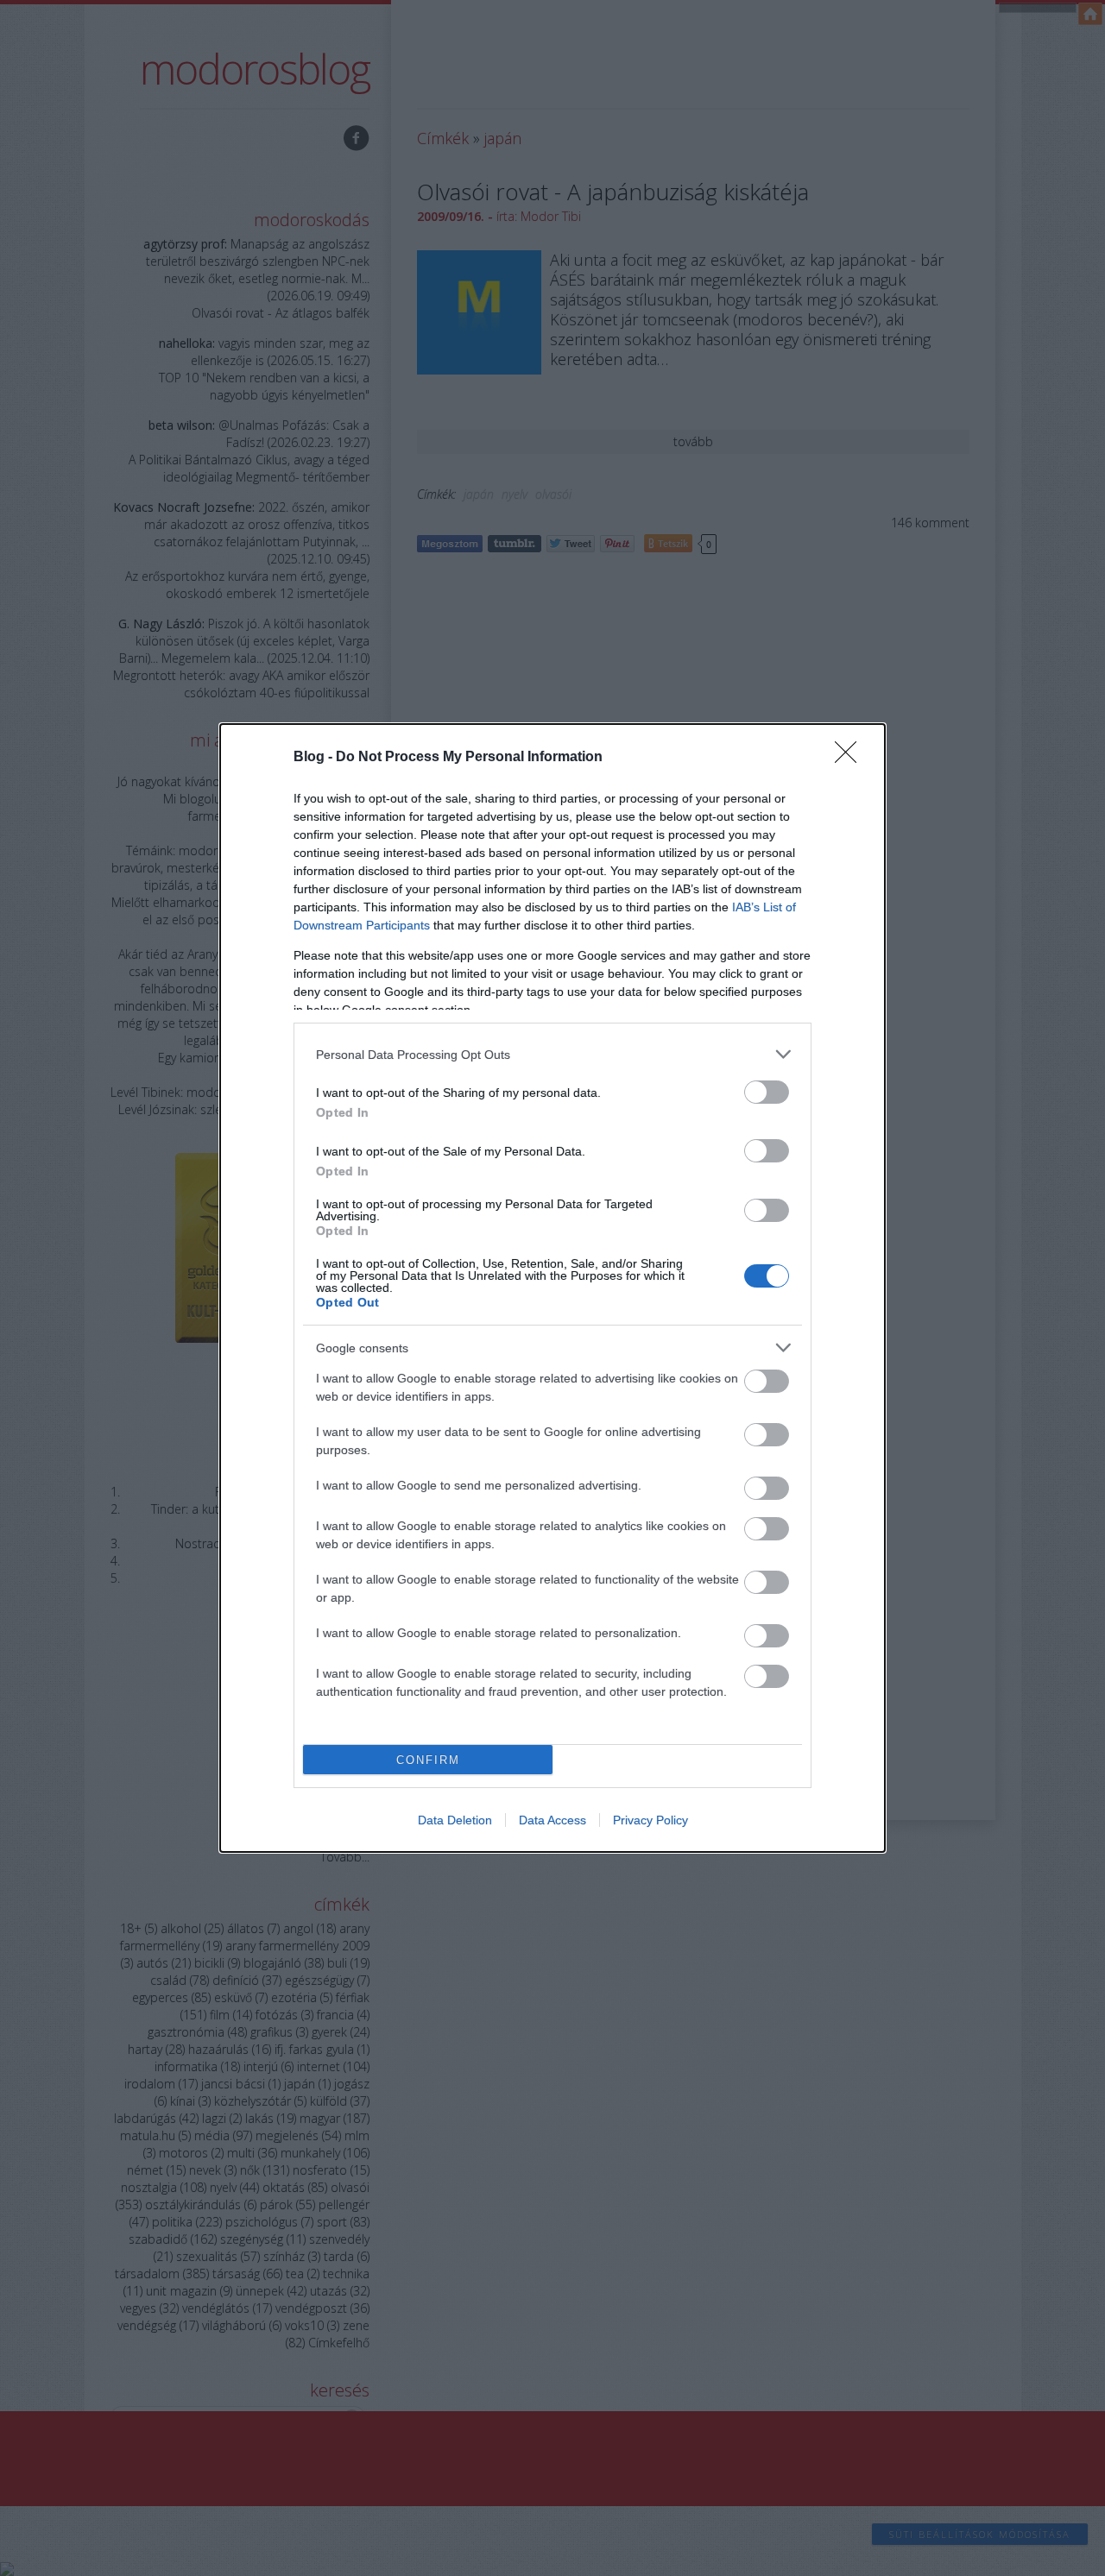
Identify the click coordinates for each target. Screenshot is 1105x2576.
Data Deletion (455, 1820)
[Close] (851, 758)
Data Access (552, 1820)
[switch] (767, 1092)
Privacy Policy (650, 1820)
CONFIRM (428, 1760)
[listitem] (552, 1054)
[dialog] (552, 1288)
